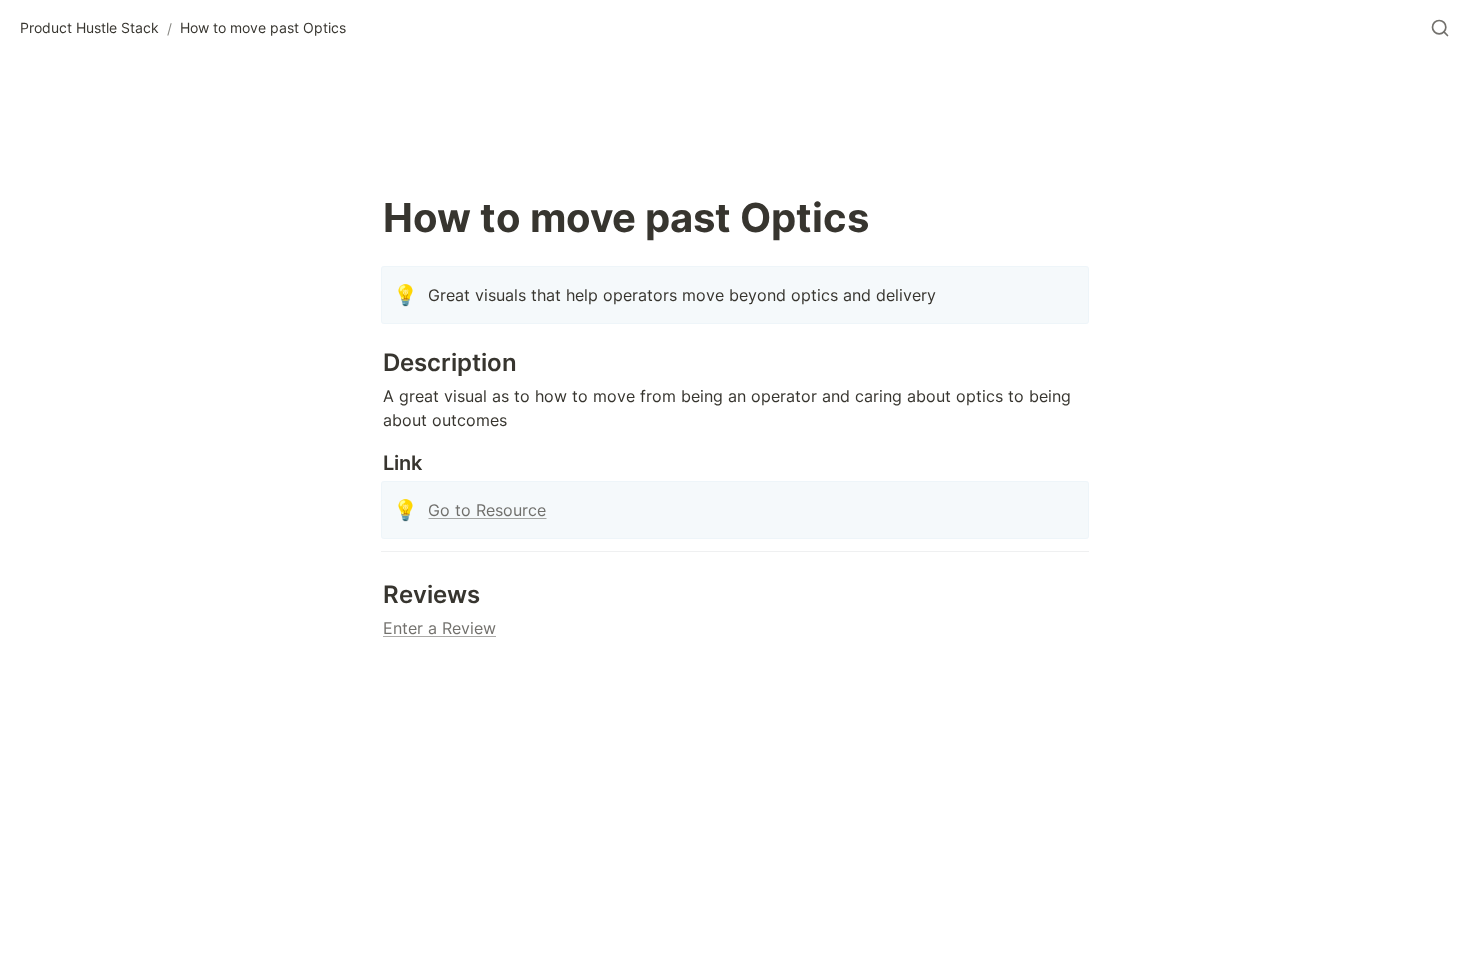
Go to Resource (487, 510)
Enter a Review (439, 628)
